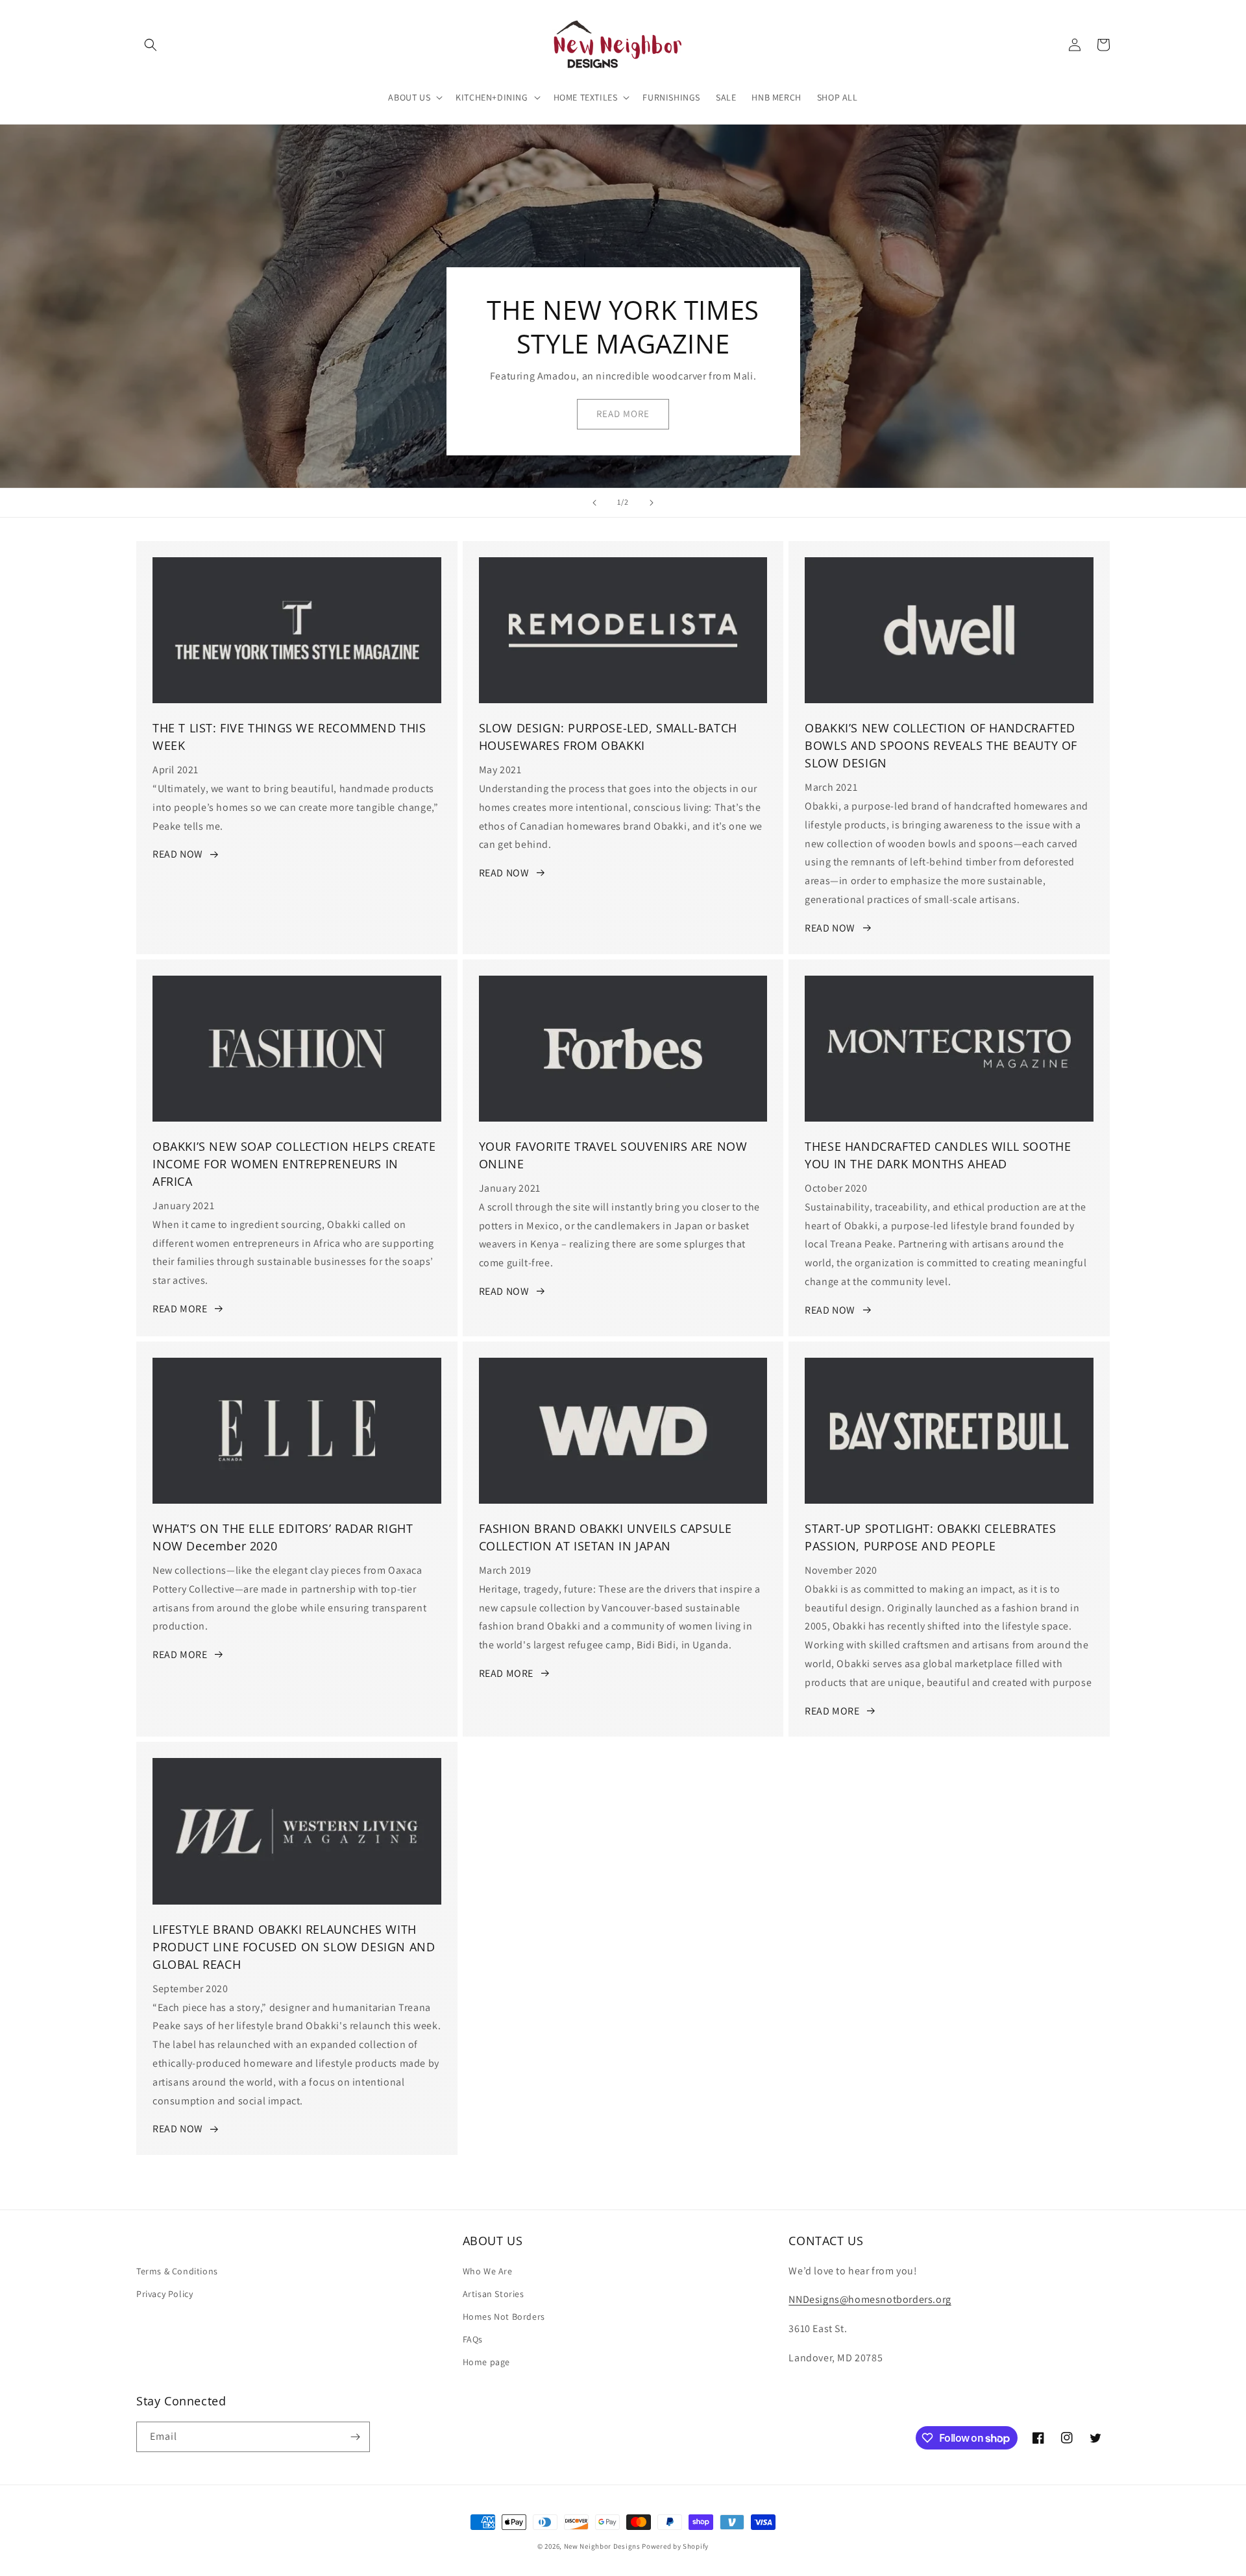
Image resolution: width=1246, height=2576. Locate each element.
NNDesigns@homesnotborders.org (870, 2299)
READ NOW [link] (178, 854)
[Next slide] (652, 503)
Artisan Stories (494, 2294)
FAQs (473, 2339)
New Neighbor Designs (602, 2546)
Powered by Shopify (675, 2546)
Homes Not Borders (504, 2317)
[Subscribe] (355, 2437)
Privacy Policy (165, 2294)
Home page (486, 2362)
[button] (151, 45)
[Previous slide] (594, 503)
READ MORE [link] (623, 414)
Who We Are (488, 2271)
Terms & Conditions (177, 2271)
